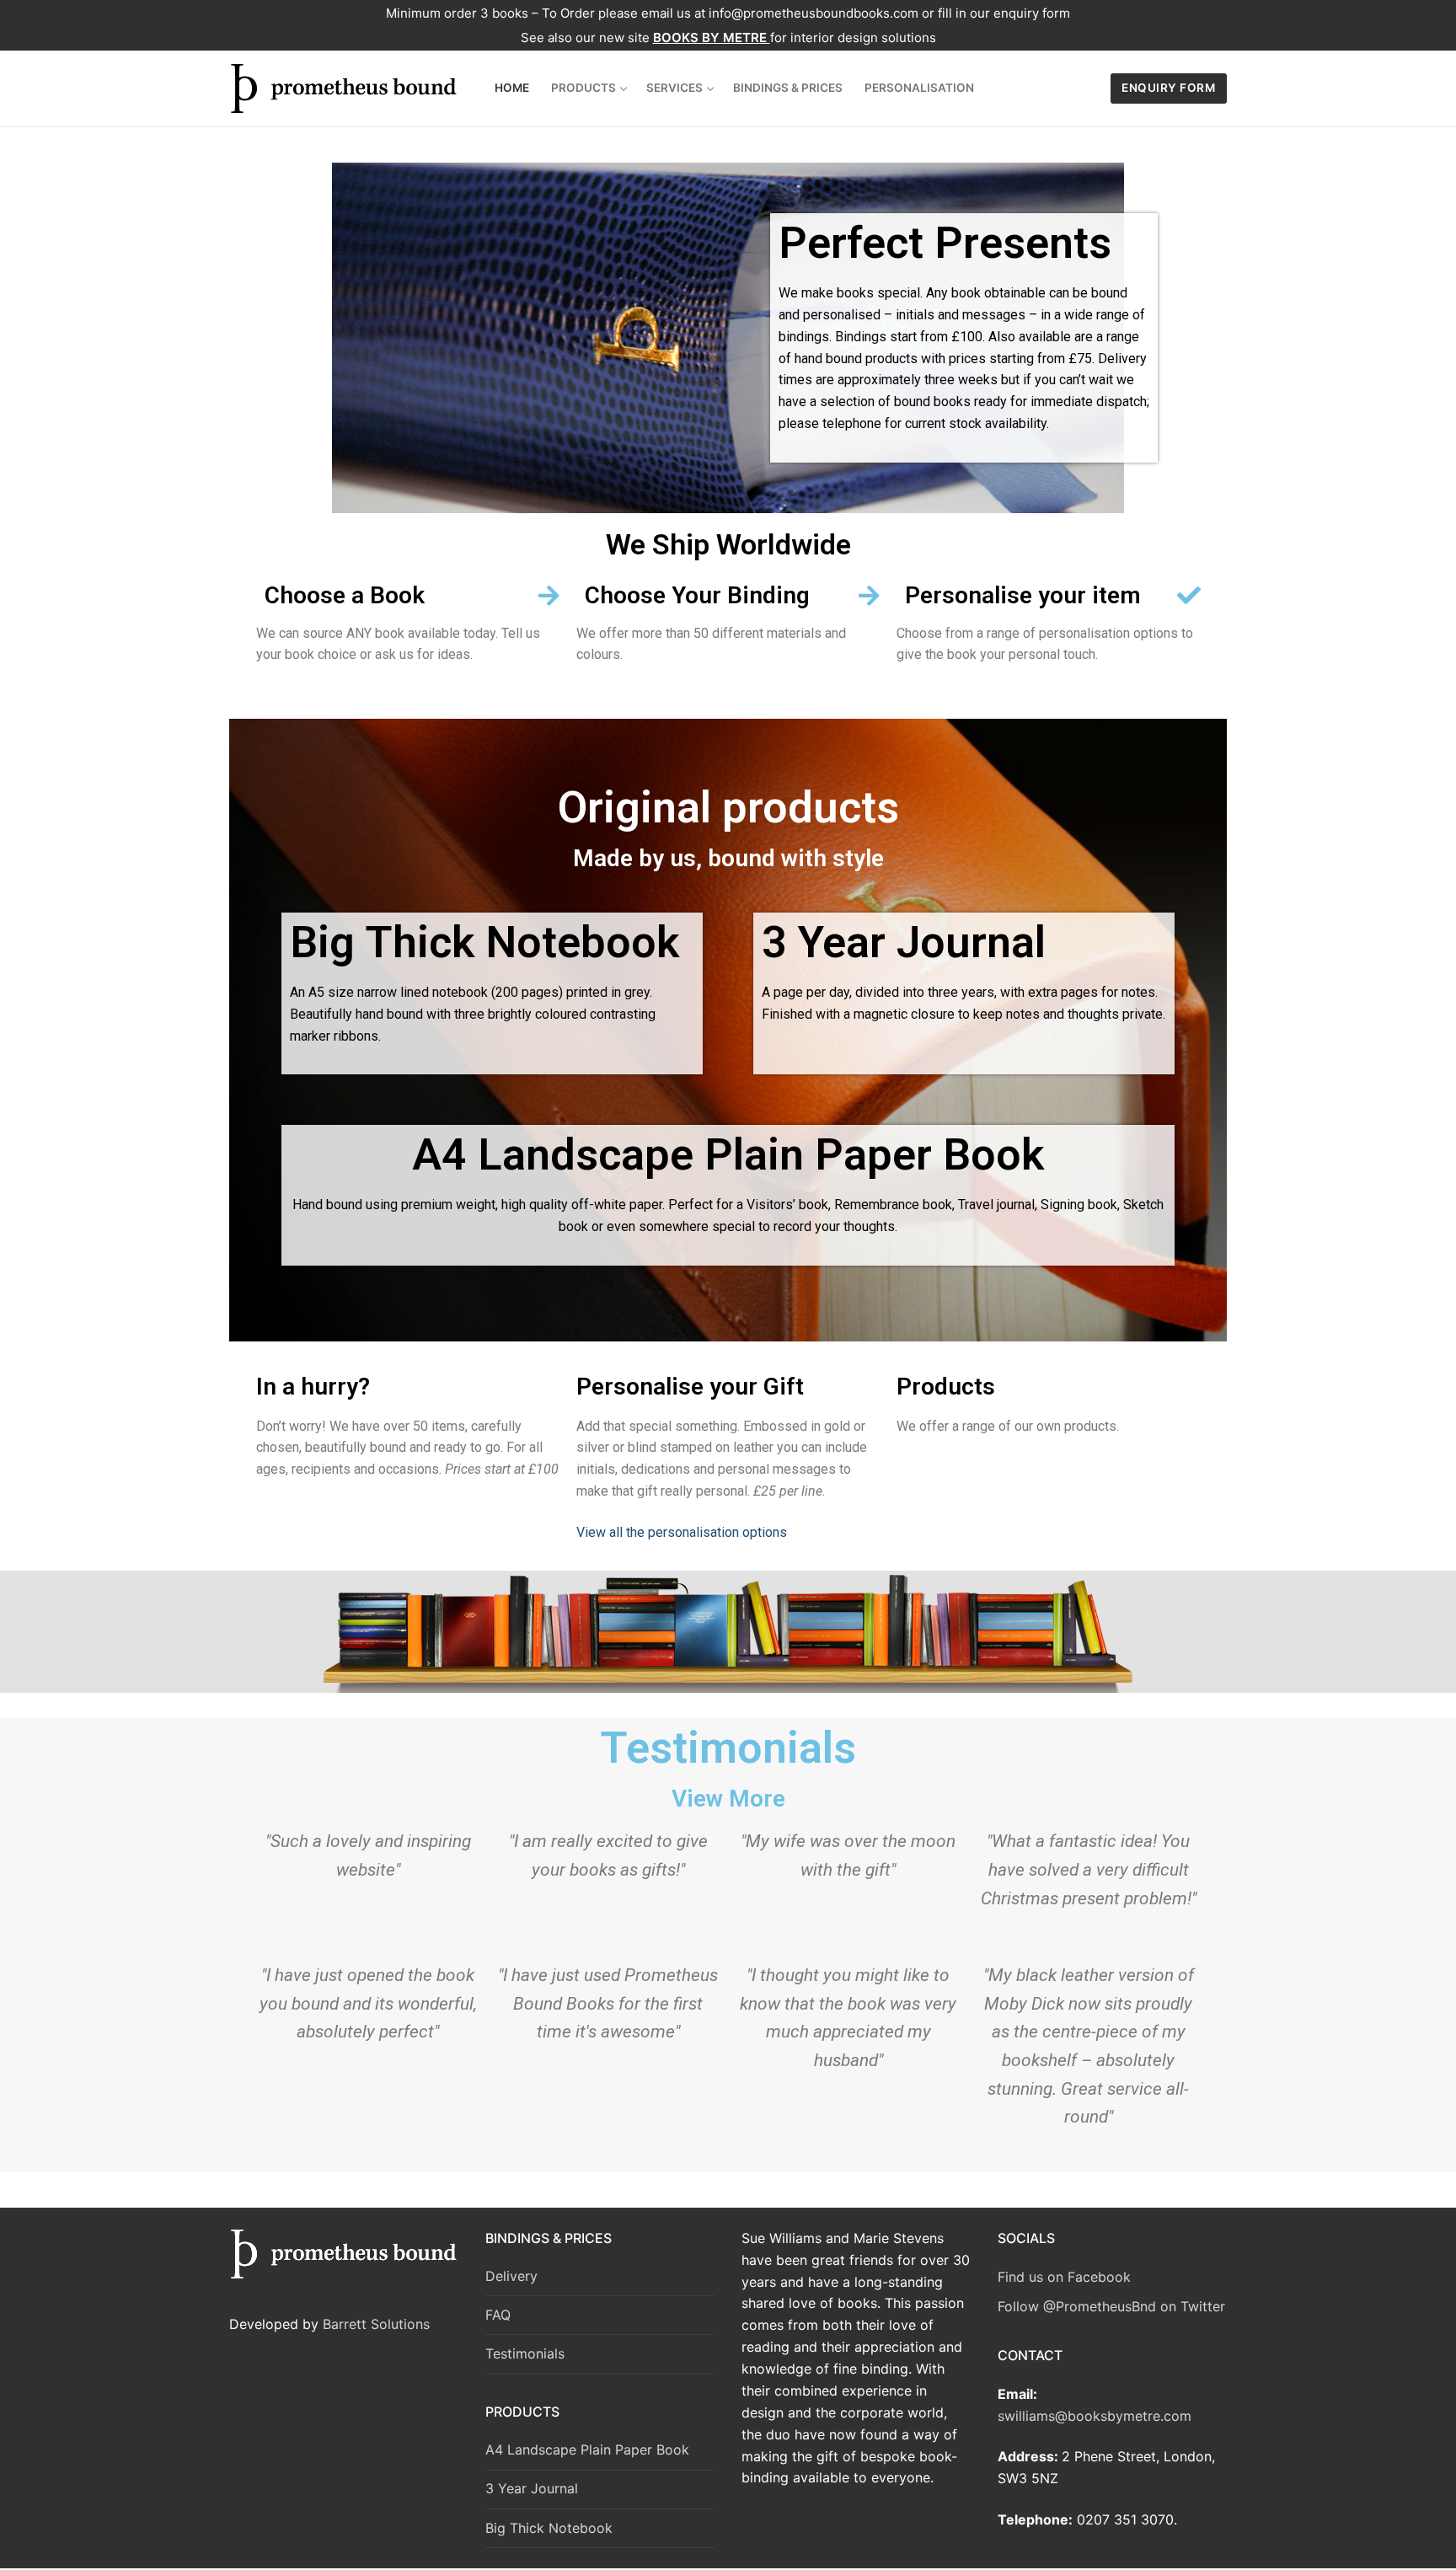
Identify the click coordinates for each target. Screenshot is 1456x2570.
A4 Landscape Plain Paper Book (587, 2450)
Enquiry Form (1168, 88)
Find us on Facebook (1064, 2277)
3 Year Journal (532, 2488)
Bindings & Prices (549, 2238)
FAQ (498, 2315)
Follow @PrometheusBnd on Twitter (1111, 2306)
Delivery (511, 2276)
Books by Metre (712, 37)
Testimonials (525, 2353)
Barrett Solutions (376, 2324)
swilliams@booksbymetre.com (1095, 2416)
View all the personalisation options (682, 1532)
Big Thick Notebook (549, 2528)
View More (728, 1799)
